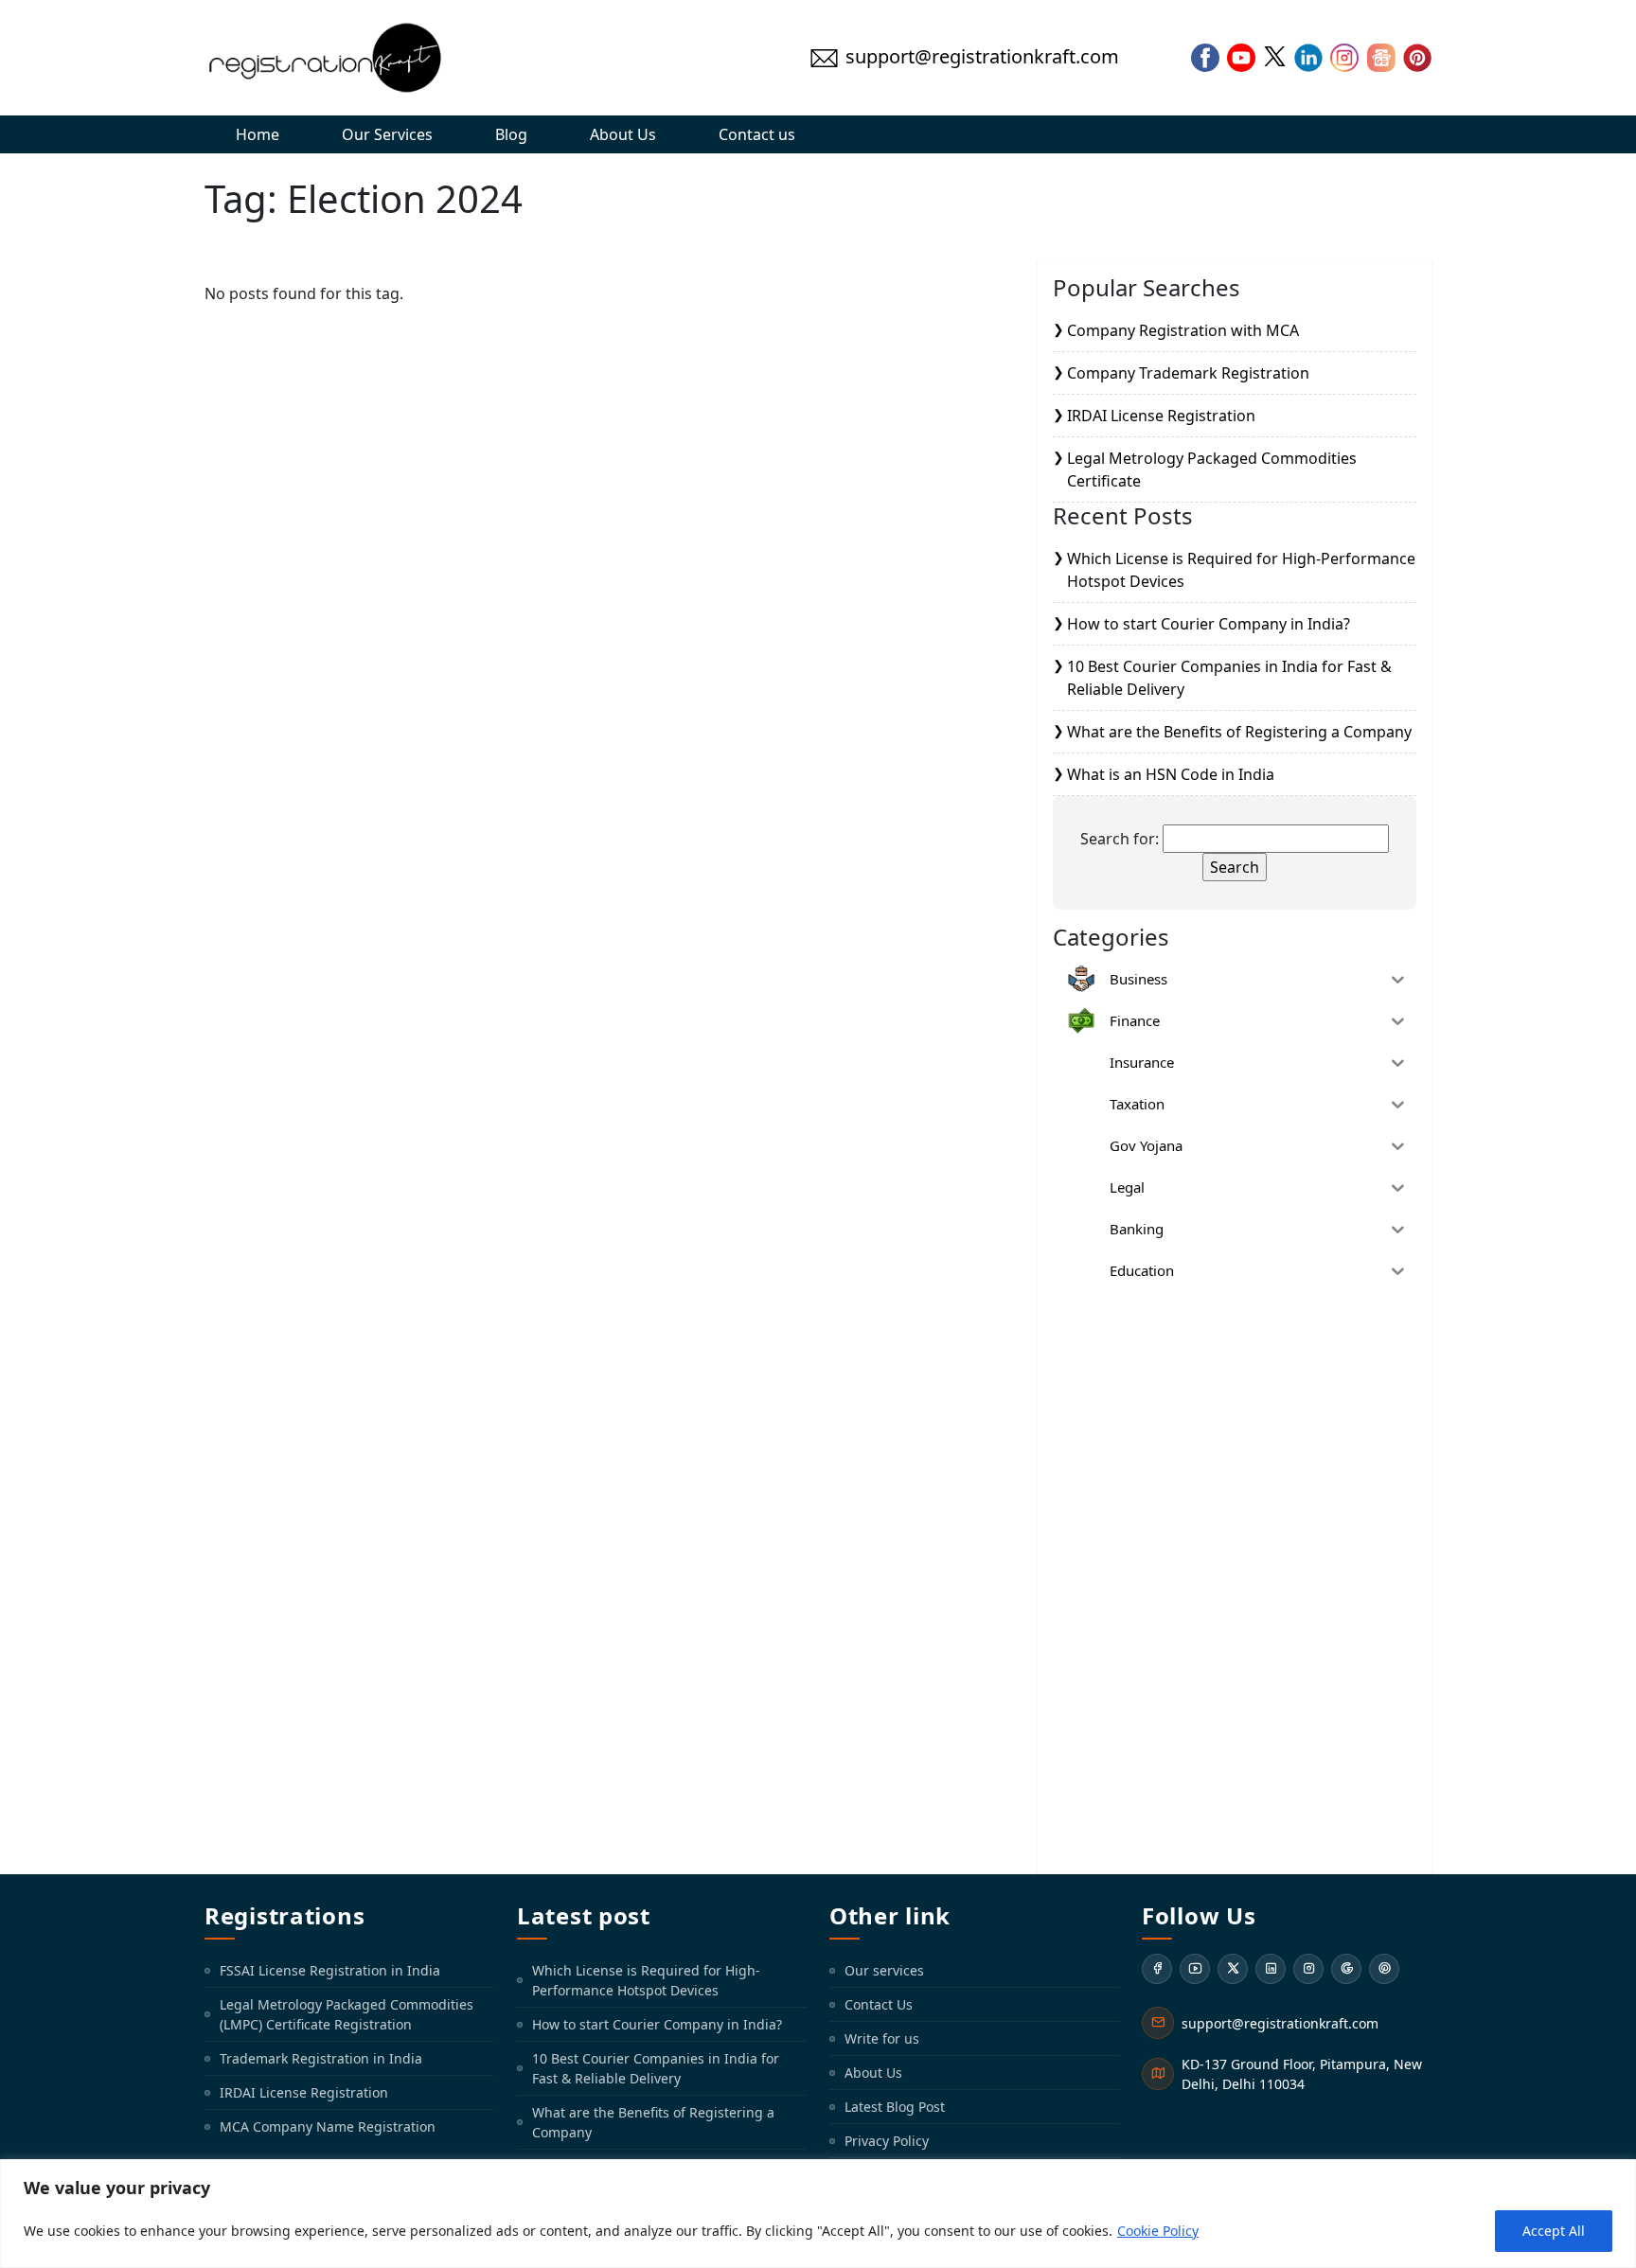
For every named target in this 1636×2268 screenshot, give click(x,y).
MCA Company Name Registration (328, 2126)
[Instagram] (1308, 1969)
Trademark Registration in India (321, 2058)
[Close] (1616, 2175)
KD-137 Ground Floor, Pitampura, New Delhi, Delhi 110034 (1302, 2074)
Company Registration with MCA (1183, 330)
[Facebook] (1157, 1969)
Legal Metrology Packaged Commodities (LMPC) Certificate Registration (347, 2014)
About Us (623, 134)
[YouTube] (1195, 1969)
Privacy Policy (887, 2141)
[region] (818, 2214)
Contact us (757, 134)
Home (258, 134)
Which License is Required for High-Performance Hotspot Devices (646, 1980)
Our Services (387, 134)
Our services (884, 1970)
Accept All (1554, 2231)
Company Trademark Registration (1188, 373)
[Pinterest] (1384, 1969)
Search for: (1120, 839)
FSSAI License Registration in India (330, 1970)
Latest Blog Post (895, 2107)
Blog (511, 134)
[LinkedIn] (1271, 1969)
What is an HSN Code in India (1171, 774)
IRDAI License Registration (1161, 416)
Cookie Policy (1158, 2231)
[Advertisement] (1235, 1575)
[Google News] (1346, 1969)
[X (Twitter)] (1233, 1969)
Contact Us (879, 2004)
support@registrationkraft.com (1280, 2023)
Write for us (882, 2038)
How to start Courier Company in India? (1209, 624)
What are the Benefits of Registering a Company (1239, 732)
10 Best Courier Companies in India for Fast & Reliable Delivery (656, 2068)
